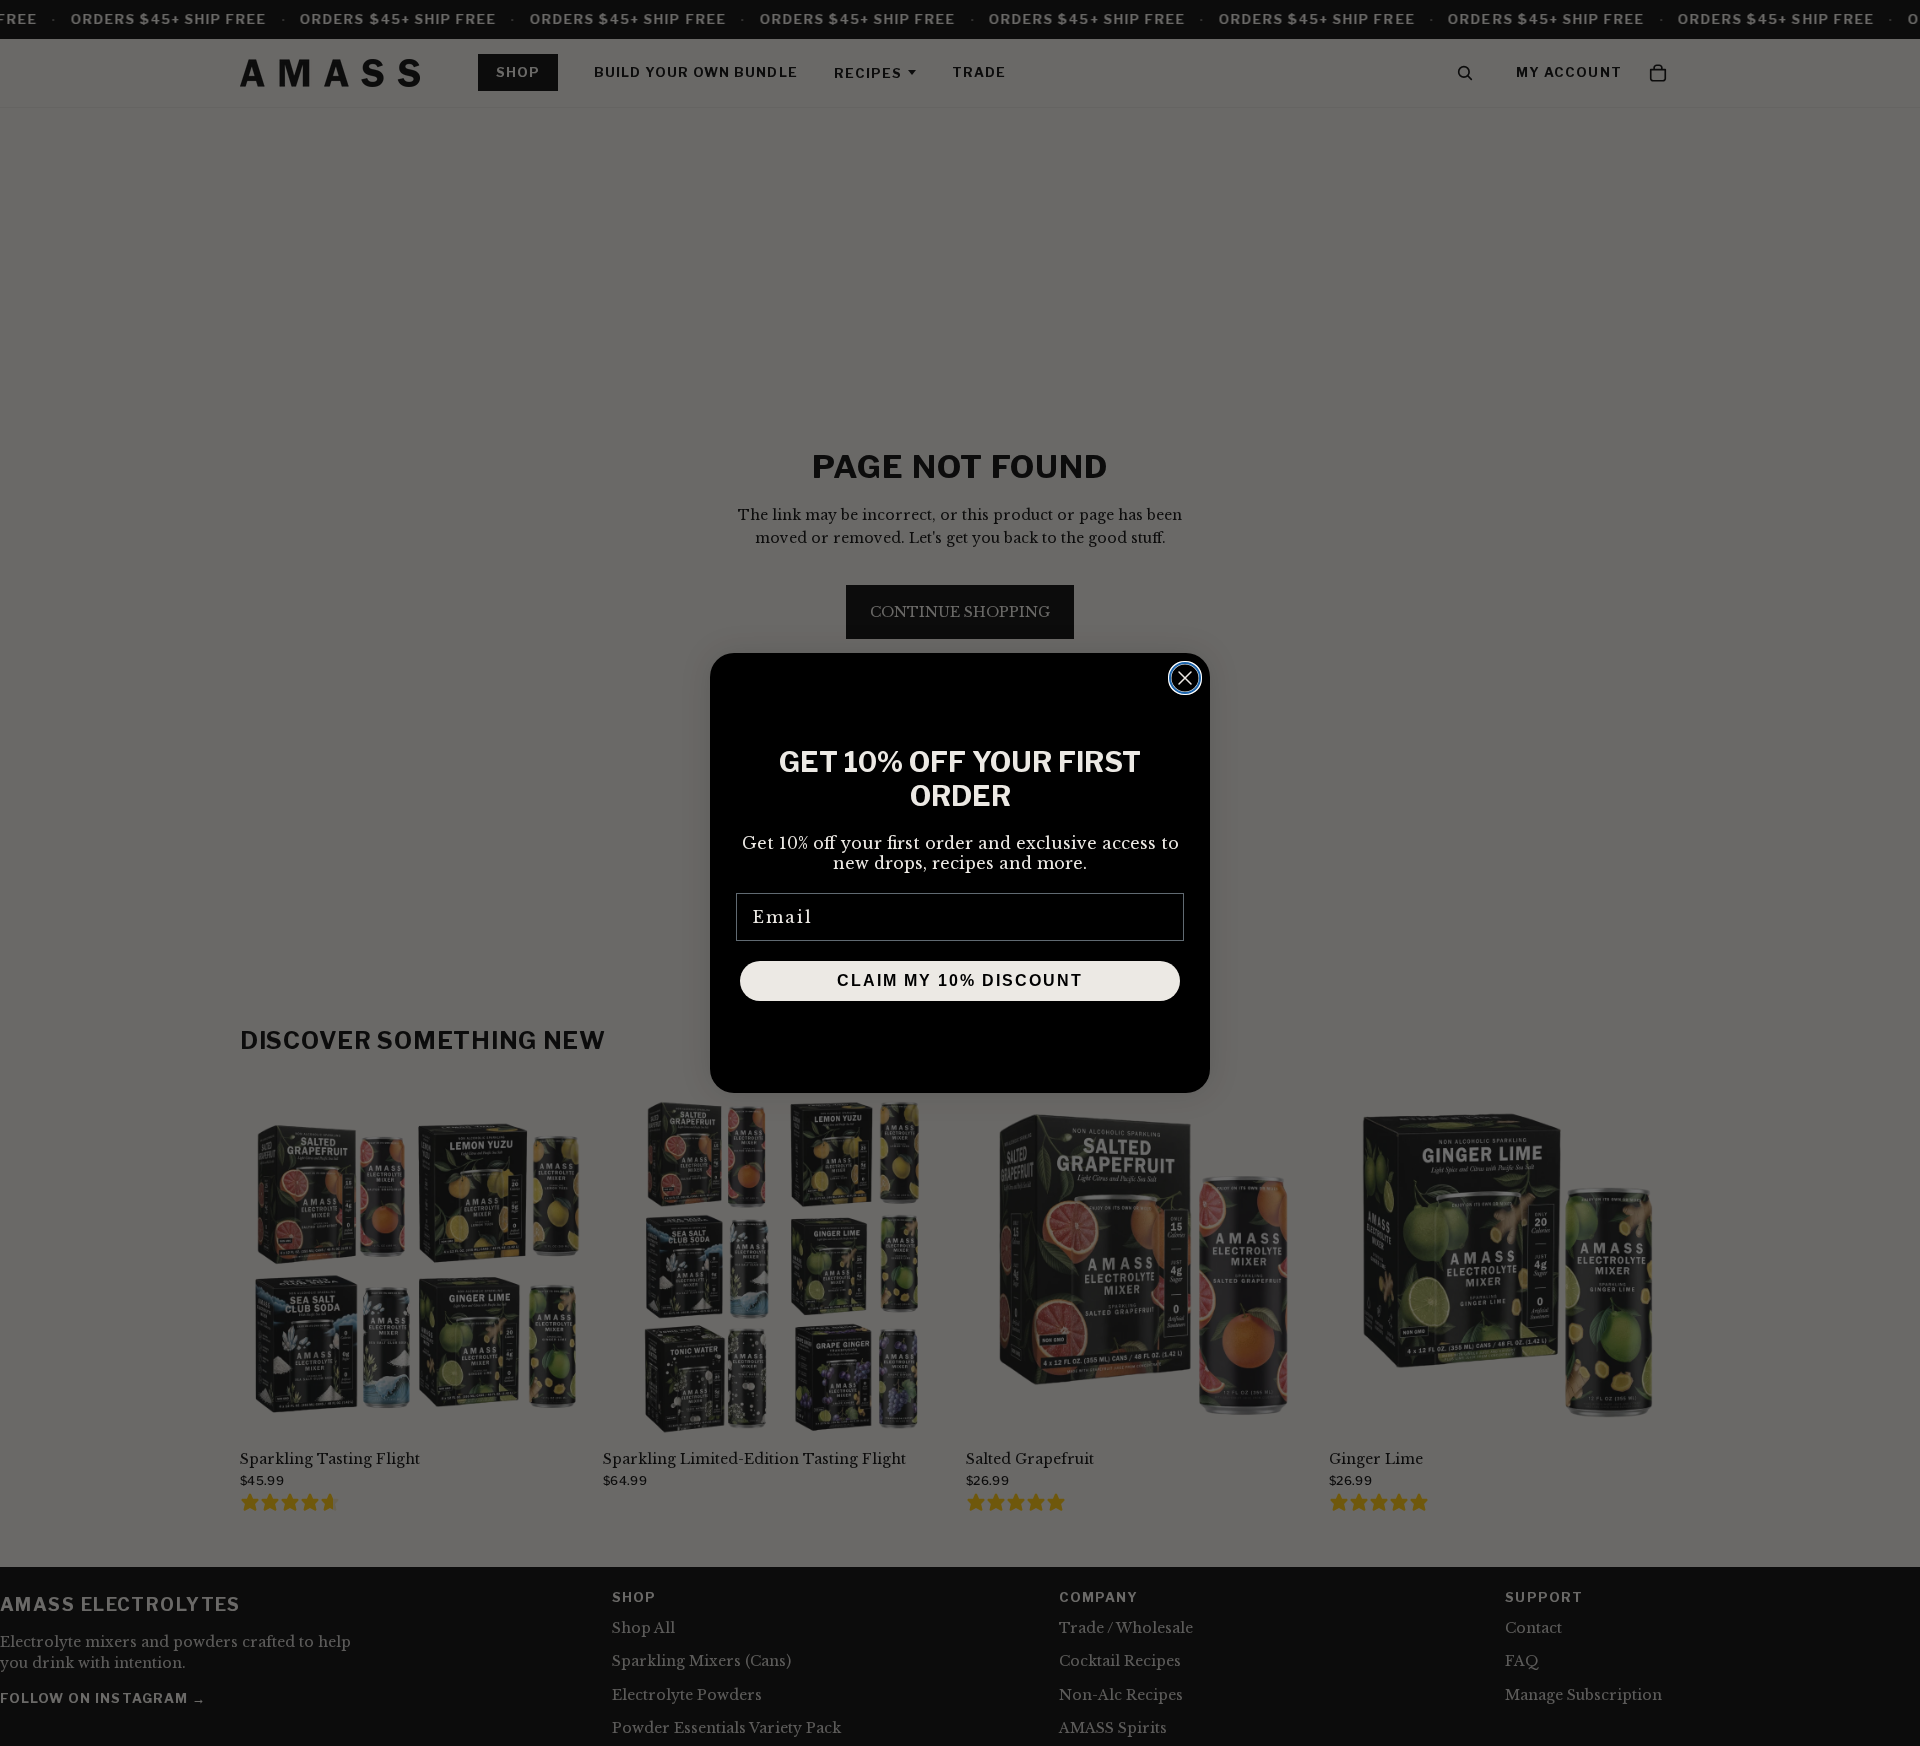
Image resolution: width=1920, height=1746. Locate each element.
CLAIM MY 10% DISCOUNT (960, 980)
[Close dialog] (1185, 678)
